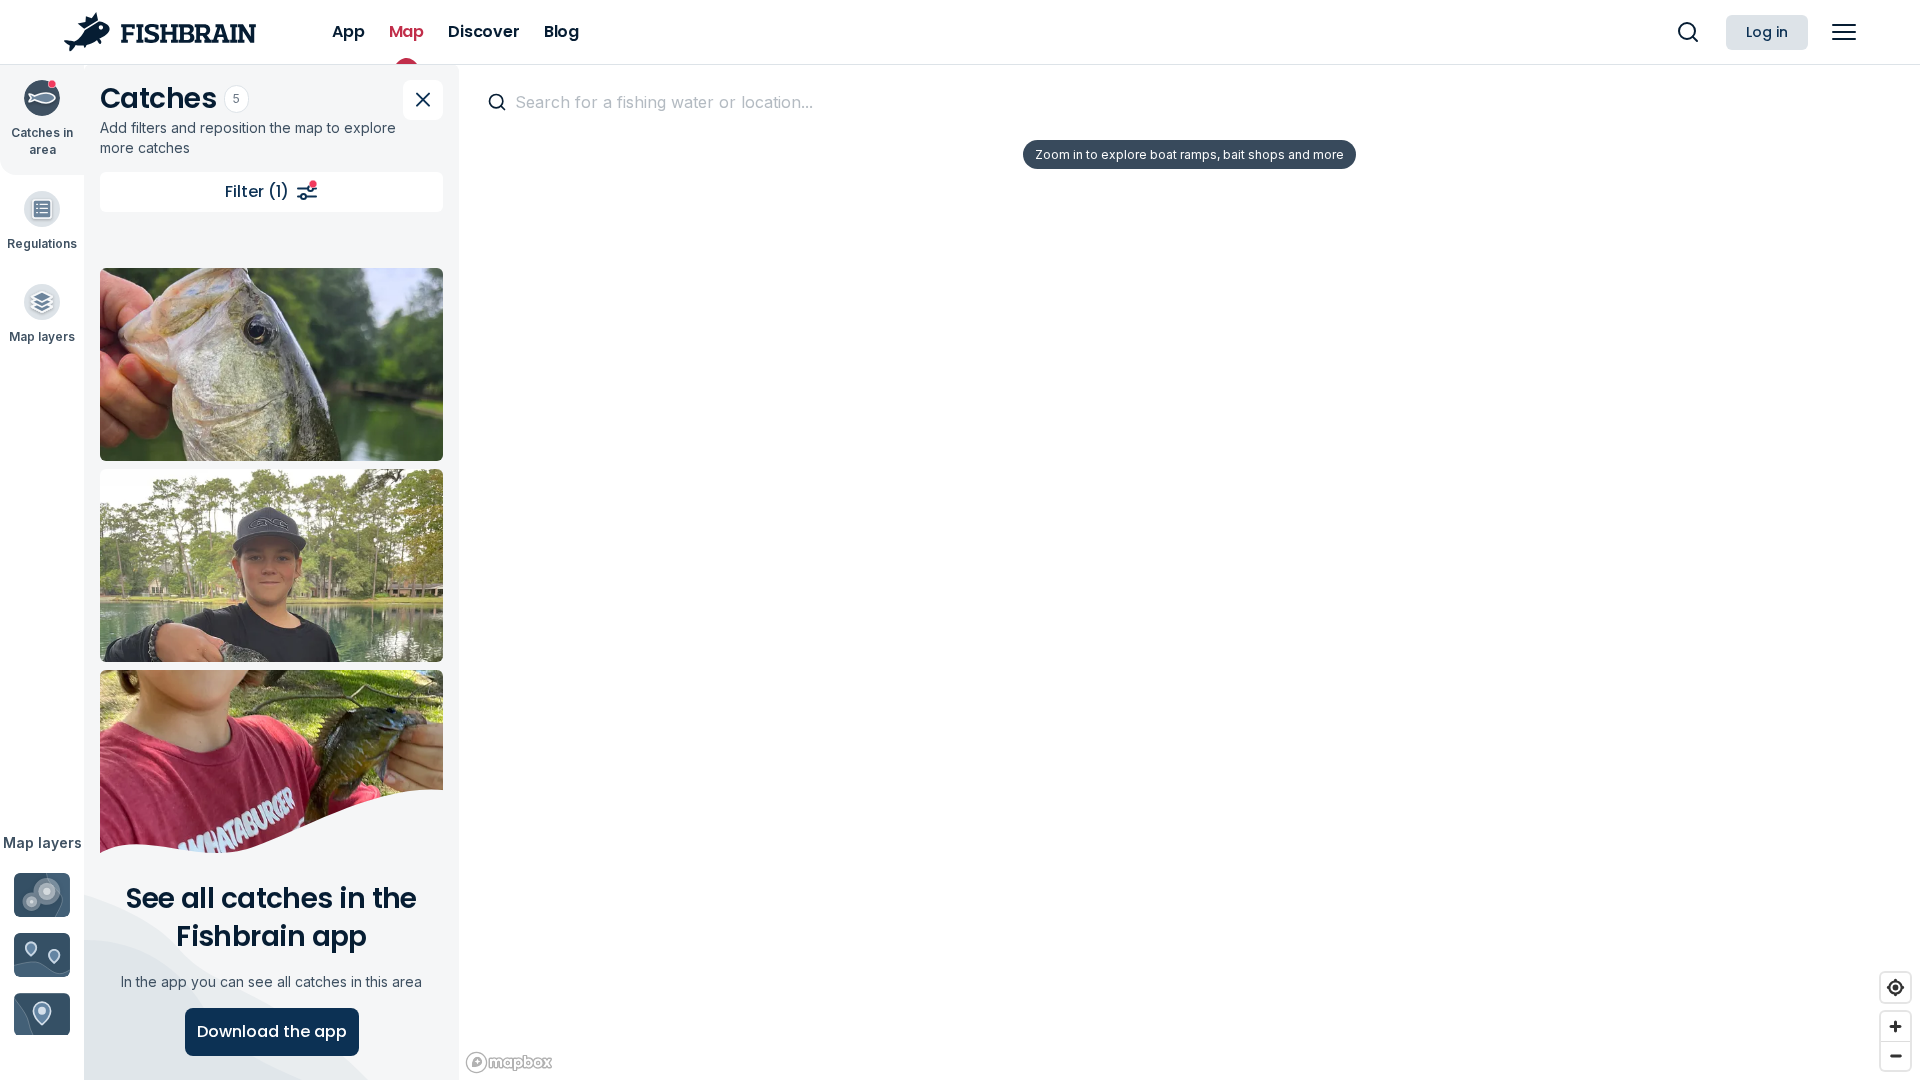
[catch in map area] (271, 364)
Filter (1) (257, 191)
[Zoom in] (1895, 1026)
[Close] (423, 100)
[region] (1189, 572)
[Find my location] (1895, 987)
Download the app (272, 1031)
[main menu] (1844, 32)
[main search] (1688, 32)
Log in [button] (1767, 32)
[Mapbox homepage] (509, 1062)
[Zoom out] (1895, 1055)
